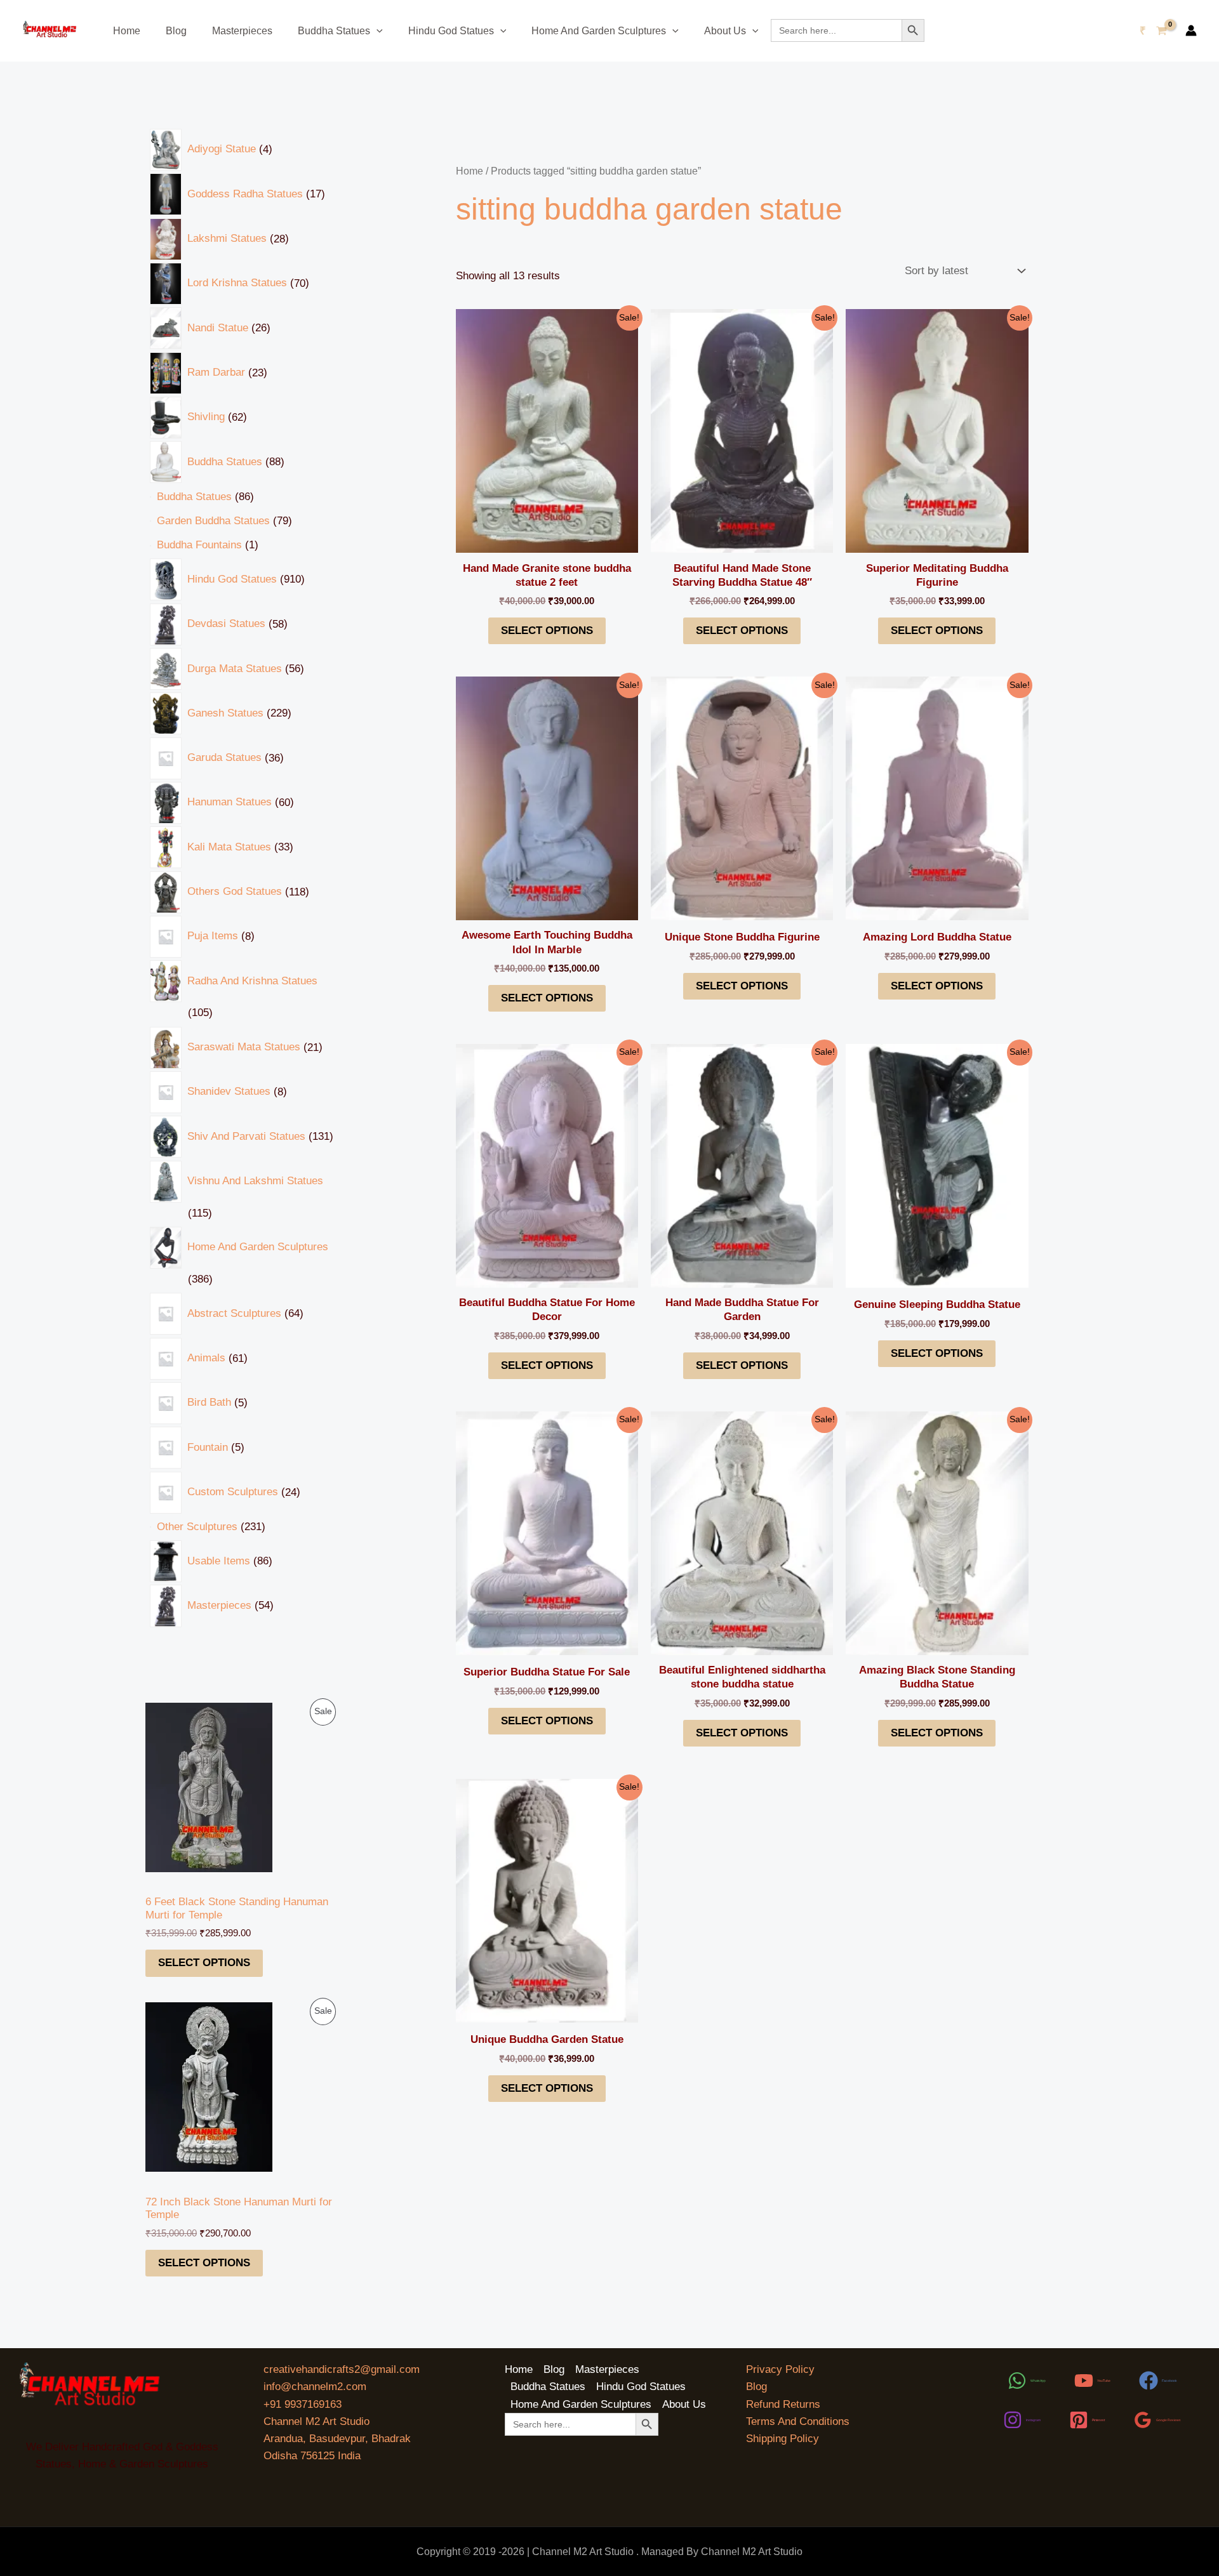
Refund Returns (783, 2404)
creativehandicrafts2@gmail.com (342, 2369)
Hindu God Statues (451, 31)
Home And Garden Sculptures (599, 31)
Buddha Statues (334, 31)
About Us (725, 31)
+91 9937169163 (303, 2404)
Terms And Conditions (798, 2421)
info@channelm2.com (315, 2387)
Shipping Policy (783, 2439)
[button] (376, 31)
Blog (176, 31)
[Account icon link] (1191, 30)
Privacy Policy (780, 2369)
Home (127, 31)
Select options (204, 1963)
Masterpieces (242, 31)
